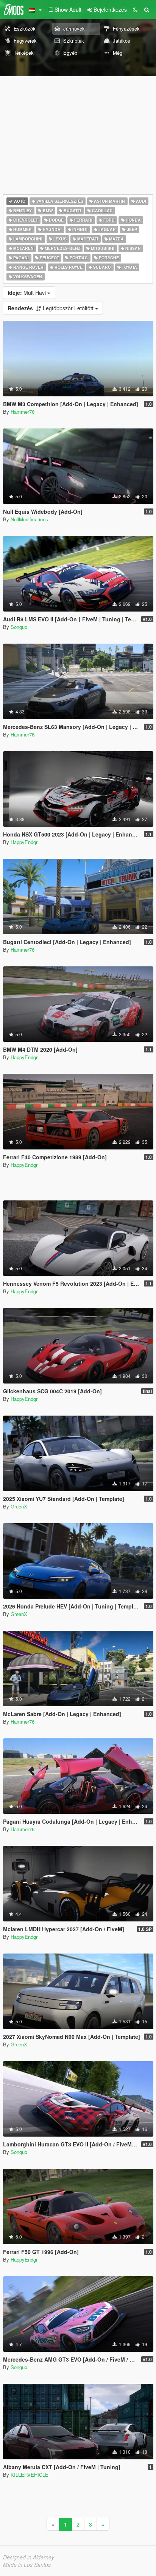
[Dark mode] (135, 9)
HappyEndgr (24, 842)
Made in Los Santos (27, 2565)
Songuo (19, 627)
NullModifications (29, 519)
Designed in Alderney (29, 2557)
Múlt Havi (27, 293)
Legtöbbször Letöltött (51, 308)
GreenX (19, 1506)
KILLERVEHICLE (30, 2475)
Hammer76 (23, 412)
